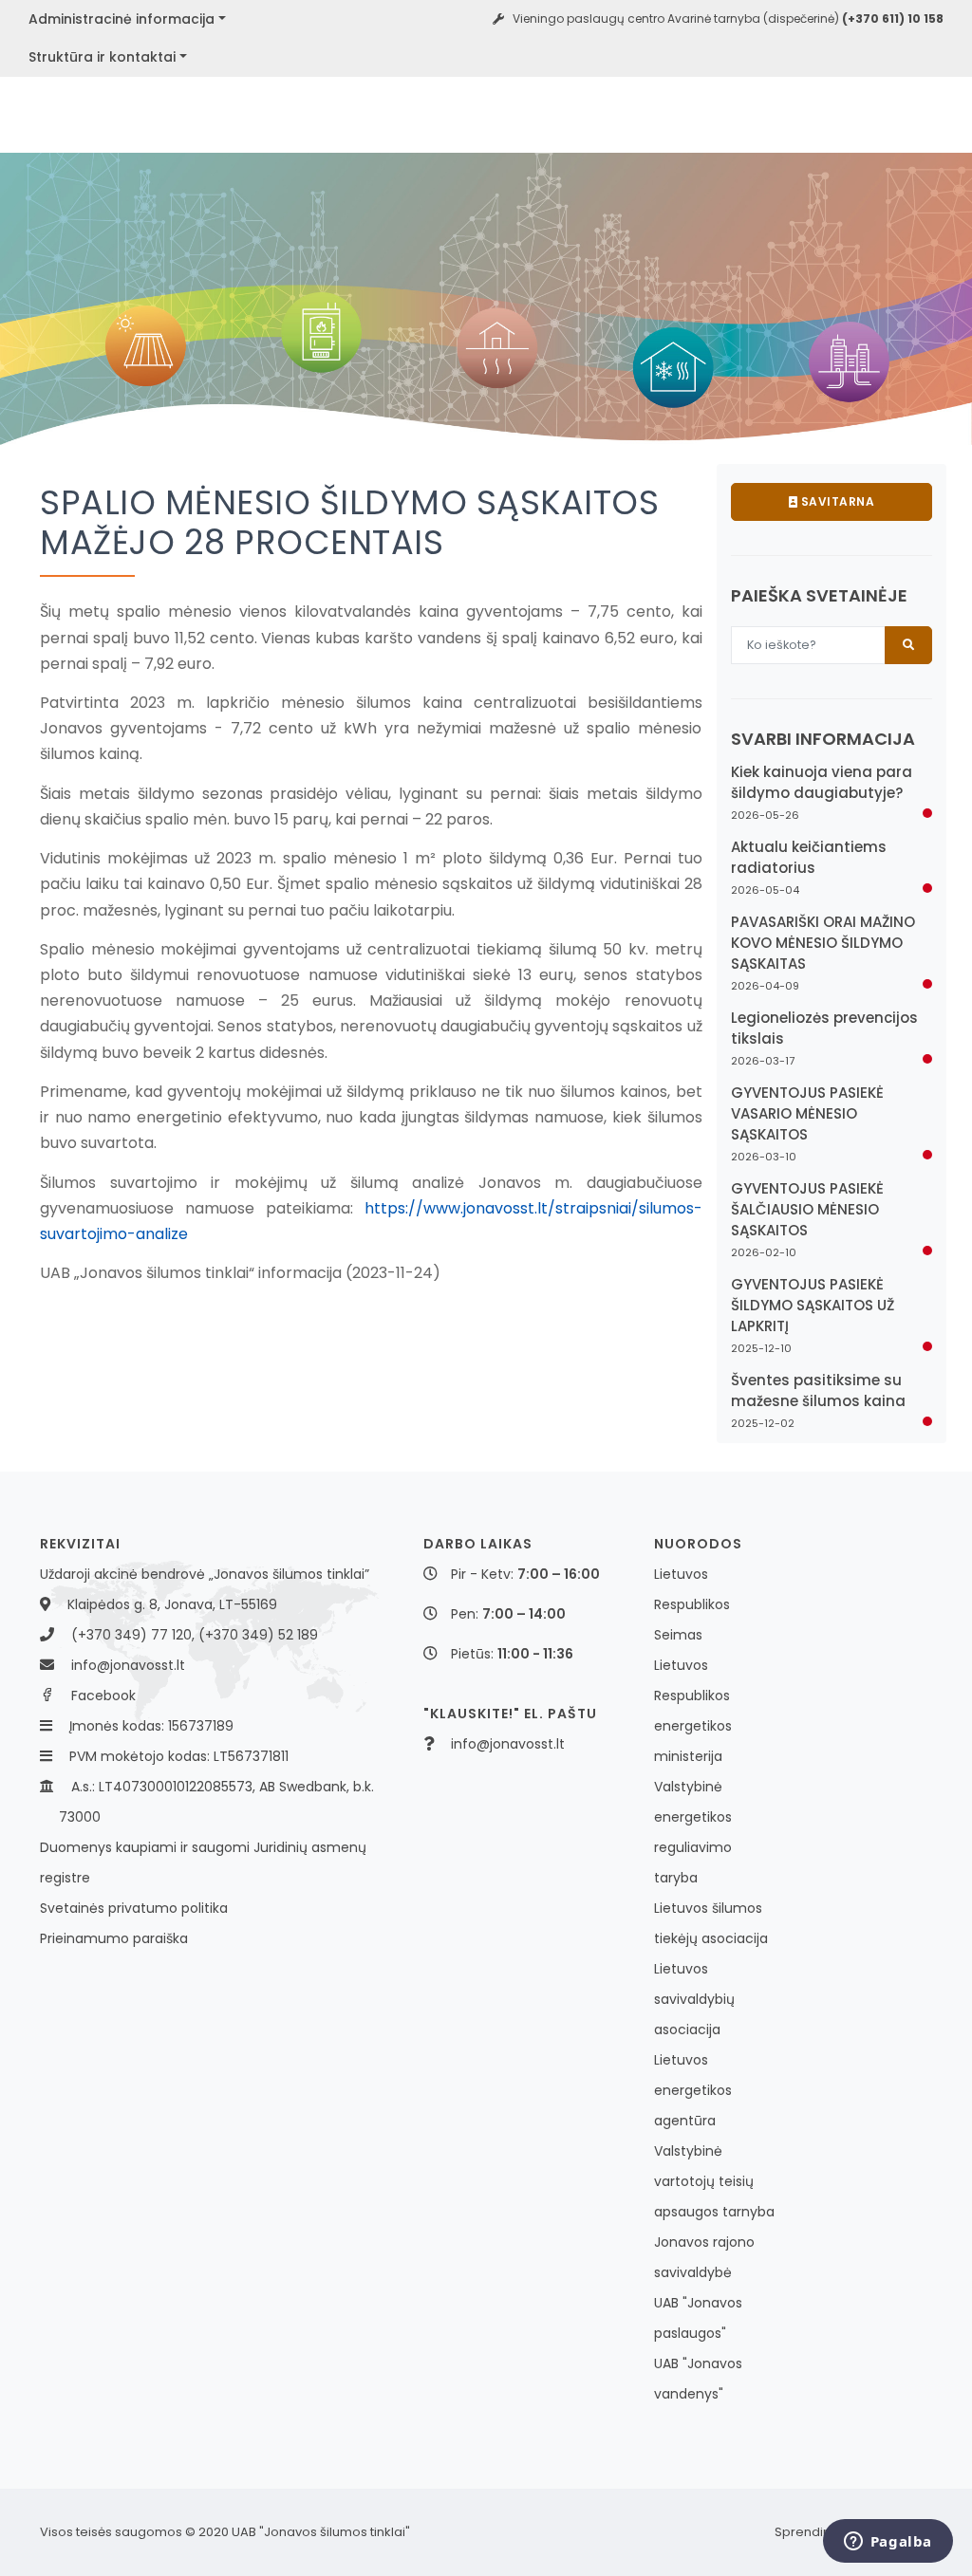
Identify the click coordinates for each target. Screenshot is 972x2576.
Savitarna (836, 501)
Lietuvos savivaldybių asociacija (694, 1999)
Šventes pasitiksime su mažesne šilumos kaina (818, 1390)
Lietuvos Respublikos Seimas (692, 1604)
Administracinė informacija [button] (121, 19)
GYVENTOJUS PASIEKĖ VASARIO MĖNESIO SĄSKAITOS (807, 1113)
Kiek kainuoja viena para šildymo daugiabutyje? (822, 782)
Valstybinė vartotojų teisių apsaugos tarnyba (714, 2181)
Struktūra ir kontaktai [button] (102, 57)
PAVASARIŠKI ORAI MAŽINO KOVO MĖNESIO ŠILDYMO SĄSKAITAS (823, 943)
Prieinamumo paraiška (114, 1938)
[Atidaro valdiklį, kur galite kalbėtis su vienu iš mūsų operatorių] (888, 2543)
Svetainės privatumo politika (134, 1908)
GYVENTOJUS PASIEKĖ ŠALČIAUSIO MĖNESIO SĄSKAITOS (807, 1209)
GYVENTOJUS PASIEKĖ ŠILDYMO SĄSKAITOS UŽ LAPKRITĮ (813, 1305)
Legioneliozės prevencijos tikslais (824, 1028)
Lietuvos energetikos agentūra (693, 2090)
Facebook (103, 1696)
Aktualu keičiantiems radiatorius (809, 857)
